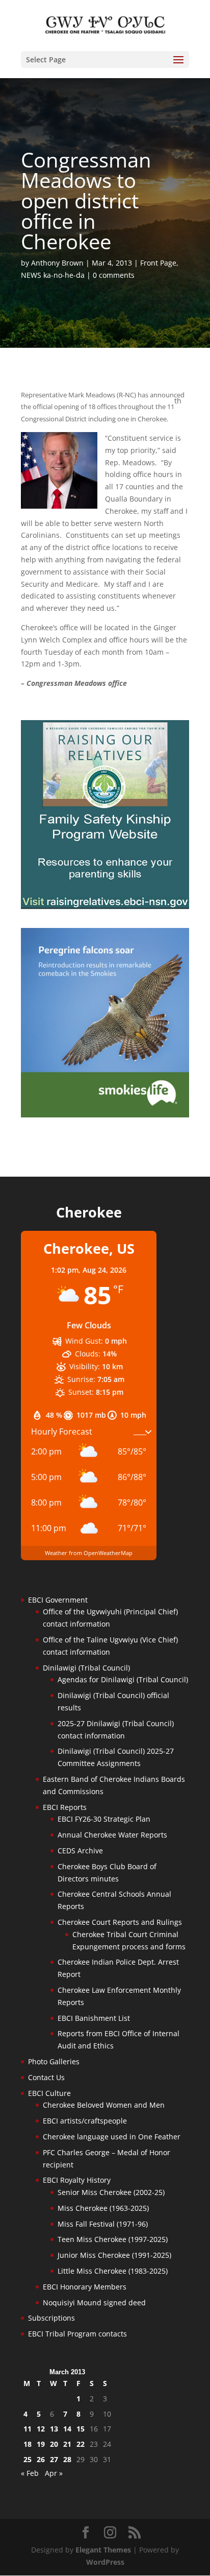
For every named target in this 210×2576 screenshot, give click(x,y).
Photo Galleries (54, 2061)
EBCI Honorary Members (85, 2287)
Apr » (54, 2473)
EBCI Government (58, 1600)
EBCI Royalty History (77, 2180)
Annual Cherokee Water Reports (112, 1835)
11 (28, 2429)
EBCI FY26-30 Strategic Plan (104, 1819)
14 (67, 2429)
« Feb (30, 2473)
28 (67, 2459)
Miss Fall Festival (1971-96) (103, 2224)
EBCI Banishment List (94, 2018)
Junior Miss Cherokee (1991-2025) (114, 2255)
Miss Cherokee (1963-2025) (103, 2208)
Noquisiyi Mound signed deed (94, 2303)
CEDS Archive (80, 1851)
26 (41, 2459)
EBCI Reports (65, 1807)
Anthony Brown (57, 263)
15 (81, 2429)
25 (28, 2459)
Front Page (158, 263)
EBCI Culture (49, 2093)
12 (41, 2429)
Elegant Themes (103, 2550)
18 (28, 2444)
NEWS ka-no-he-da (53, 275)
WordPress (105, 2562)
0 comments (114, 275)
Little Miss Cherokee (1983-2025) (113, 2271)
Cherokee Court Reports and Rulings (120, 1922)
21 (67, 2444)
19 (41, 2444)
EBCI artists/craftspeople (85, 2121)
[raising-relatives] (105, 906)
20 (54, 2444)
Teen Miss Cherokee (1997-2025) (113, 2239)
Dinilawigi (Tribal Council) (86, 1668)
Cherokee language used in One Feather (112, 2137)
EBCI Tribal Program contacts (77, 2334)
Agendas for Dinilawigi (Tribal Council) (123, 1679)
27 (54, 2459)
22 (81, 2444)
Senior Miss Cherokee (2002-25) (111, 2192)
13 (54, 2429)
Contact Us (46, 2077)
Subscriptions (51, 2318)
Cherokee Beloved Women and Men (104, 2105)
